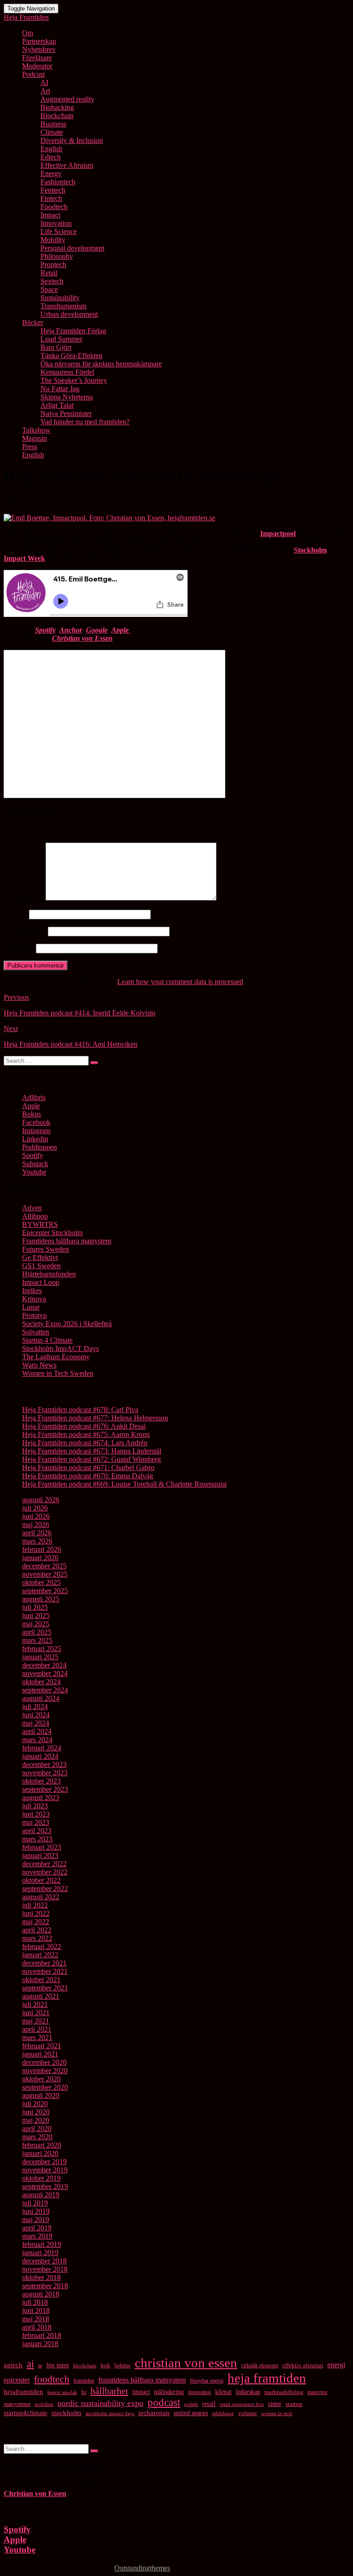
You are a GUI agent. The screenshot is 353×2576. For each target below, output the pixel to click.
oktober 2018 (41, 2277)
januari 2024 (40, 1756)
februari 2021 (42, 2046)
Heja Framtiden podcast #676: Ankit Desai (84, 1426)
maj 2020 (36, 2120)
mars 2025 (37, 1640)
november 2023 (45, 1773)
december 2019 (44, 2162)
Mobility (53, 240)
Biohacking (57, 107)
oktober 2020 (41, 2079)
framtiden (84, 2381)
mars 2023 (37, 1839)
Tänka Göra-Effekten (71, 356)
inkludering (169, 2392)
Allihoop (35, 1216)
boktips (122, 2365)
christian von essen (186, 2363)
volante (248, 2413)
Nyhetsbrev (39, 49)
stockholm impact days (110, 2413)
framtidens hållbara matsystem (142, 2380)
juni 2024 (36, 1715)
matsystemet (17, 2404)
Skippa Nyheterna (67, 397)
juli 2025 (35, 1607)
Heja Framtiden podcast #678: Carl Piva (80, 1410)
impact (141, 2392)
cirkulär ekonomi (260, 2365)
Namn (15, 914)
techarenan (154, 2413)
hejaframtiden (23, 2392)
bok (105, 2365)
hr (84, 2392)
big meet (58, 2365)
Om (28, 33)
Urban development (69, 314)
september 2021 (45, 1988)
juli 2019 (35, 2203)
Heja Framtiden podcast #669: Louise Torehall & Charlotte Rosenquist (124, 1484)
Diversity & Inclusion (72, 140)
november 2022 (45, 1872)
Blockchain (57, 116)
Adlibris (34, 1097)
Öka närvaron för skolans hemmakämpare (101, 364)
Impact (50, 215)
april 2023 (37, 1831)
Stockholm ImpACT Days (60, 1348)
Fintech (51, 198)
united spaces (191, 2413)
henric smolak (62, 2392)
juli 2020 (35, 2104)
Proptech (53, 265)
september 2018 (45, 2286)
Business (53, 124)
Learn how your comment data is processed (180, 982)
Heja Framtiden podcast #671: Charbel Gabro (88, 1468)
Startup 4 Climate (47, 1340)
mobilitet (44, 2404)
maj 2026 (36, 1525)
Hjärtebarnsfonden (49, 1274)
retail (209, 2404)
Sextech (52, 281)
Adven (32, 1208)
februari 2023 (42, 1847)
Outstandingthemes (142, 2568)
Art (45, 91)
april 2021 (37, 2029)
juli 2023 (35, 1806)
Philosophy (57, 256)
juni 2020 (36, 2112)
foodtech (52, 2379)
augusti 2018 (41, 2294)
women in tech (277, 2413)
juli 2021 (35, 2004)
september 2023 (45, 1789)
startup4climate (26, 2413)
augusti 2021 (41, 1996)
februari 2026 (42, 1549)
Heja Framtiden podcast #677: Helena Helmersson (95, 1418)
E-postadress (25, 931)
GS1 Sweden (41, 1266)
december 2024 (44, 1665)
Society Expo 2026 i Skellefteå (67, 1324)
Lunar (31, 1307)
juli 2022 (35, 1905)
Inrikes (32, 1291)
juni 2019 (36, 2211)
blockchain (85, 2365)
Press (30, 447)
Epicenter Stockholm (52, 1233)
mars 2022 (37, 1938)
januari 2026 (40, 1558)
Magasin (34, 438)
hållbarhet (109, 2391)
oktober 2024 (41, 1682)
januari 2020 (40, 2153)
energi (336, 2365)
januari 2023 (40, 1855)
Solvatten (36, 1332)
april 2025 (37, 1632)
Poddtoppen (40, 1147)
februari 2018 (42, 2335)
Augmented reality (67, 99)
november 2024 (45, 1673)
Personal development (72, 248)
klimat (223, 2392)
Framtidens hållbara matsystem (67, 1241)
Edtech (51, 157)
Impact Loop (41, 1282)
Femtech (53, 190)
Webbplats (19, 948)
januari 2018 (40, 2344)
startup (294, 2404)
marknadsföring (284, 2392)
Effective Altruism (67, 165)
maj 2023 (36, 1822)
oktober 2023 (41, 1781)
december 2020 (44, 2062)
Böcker (33, 322)
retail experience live (242, 2404)
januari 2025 (40, 1657)
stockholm (66, 2413)
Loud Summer (61, 339)
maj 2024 (36, 1723)
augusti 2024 (41, 1698)
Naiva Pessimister (66, 413)
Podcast (33, 74)
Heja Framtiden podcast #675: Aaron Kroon (86, 1434)
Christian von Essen (82, 638)
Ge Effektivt (40, 1257)
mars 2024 (37, 1740)
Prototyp (34, 1315)
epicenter (17, 2380)
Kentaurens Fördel (67, 372)
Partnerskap (39, 41)
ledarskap (248, 2392)
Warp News (39, 1365)
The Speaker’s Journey (74, 380)
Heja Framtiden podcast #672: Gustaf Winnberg (91, 1459)
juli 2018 (35, 2302)
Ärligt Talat (57, 405)
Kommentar (24, 898)
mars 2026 (37, 1541)
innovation (199, 2392)
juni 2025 (36, 1616)
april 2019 (37, 2228)
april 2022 (37, 1930)
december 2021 (44, 1963)
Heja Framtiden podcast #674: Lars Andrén (85, 1443)
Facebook (36, 1122)
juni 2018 (36, 2311)
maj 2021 (36, 2021)
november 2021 (45, 1971)
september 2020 (45, 2087)
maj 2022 (36, 1922)
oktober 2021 (41, 1980)
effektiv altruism (303, 2365)
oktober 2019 (41, 2178)
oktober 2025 (41, 1582)
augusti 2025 (41, 1599)
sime (275, 2404)
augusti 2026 (41, 1500)
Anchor (71, 630)
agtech (13, 2365)
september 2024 (45, 1690)
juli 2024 (35, 1707)
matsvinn (317, 2392)
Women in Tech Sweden (58, 1373)
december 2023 (44, 1764)
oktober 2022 (41, 1880)
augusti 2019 (41, 2195)
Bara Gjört (56, 347)
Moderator (37, 66)
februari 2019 (42, 2244)
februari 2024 (42, 1748)
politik (191, 2404)
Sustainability (60, 298)
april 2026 (37, 1533)
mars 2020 (37, 2137)
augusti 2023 (41, 1798)
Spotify (45, 630)
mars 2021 (37, 2037)
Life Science (59, 231)
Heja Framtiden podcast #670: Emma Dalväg (88, 1476)
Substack (35, 1164)
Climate (52, 132)
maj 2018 (36, 2319)
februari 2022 (42, 1946)
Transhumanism (63, 306)
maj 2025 (36, 1624)
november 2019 (45, 2170)
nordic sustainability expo (100, 2403)
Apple (31, 1106)
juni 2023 (36, 1814)
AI (44, 83)
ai (30, 2364)
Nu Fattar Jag (60, 389)
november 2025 (45, 1574)
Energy (51, 174)
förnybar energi (207, 2381)
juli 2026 (35, 1508)
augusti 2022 (41, 1897)
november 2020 (45, 2071)
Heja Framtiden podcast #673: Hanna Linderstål (92, 1451)
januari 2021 (40, 2054)
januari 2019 (40, 2253)
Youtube (34, 1172)
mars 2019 (37, 2236)
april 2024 (37, 1731)
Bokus (31, 1114)
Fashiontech (58, 182)
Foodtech (54, 207)
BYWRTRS (40, 1224)
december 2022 (44, 1864)
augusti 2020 (41, 2095)
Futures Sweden (46, 1249)
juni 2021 (36, 2013)
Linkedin (35, 1139)
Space (49, 289)
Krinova (34, 1299)
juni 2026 (36, 1516)
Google (97, 630)
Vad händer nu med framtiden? (85, 422)
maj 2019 (36, 2220)
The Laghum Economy (56, 1357)
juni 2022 (36, 1913)
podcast (164, 2402)
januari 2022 (40, 1955)
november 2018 (45, 2269)
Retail (49, 273)
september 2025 (45, 1591)
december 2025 (44, 1566)
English (51, 149)
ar (40, 2365)
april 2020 (37, 2129)
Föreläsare (37, 58)
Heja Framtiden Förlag (73, 331)
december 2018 (44, 2261)
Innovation (56, 223)
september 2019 (45, 2186)
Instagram (36, 1131)
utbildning (223, 2414)
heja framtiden (267, 2378)
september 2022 (45, 1889)
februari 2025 (42, 1649)
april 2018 (37, 2327)
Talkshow (36, 430)
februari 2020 (42, 2145)
